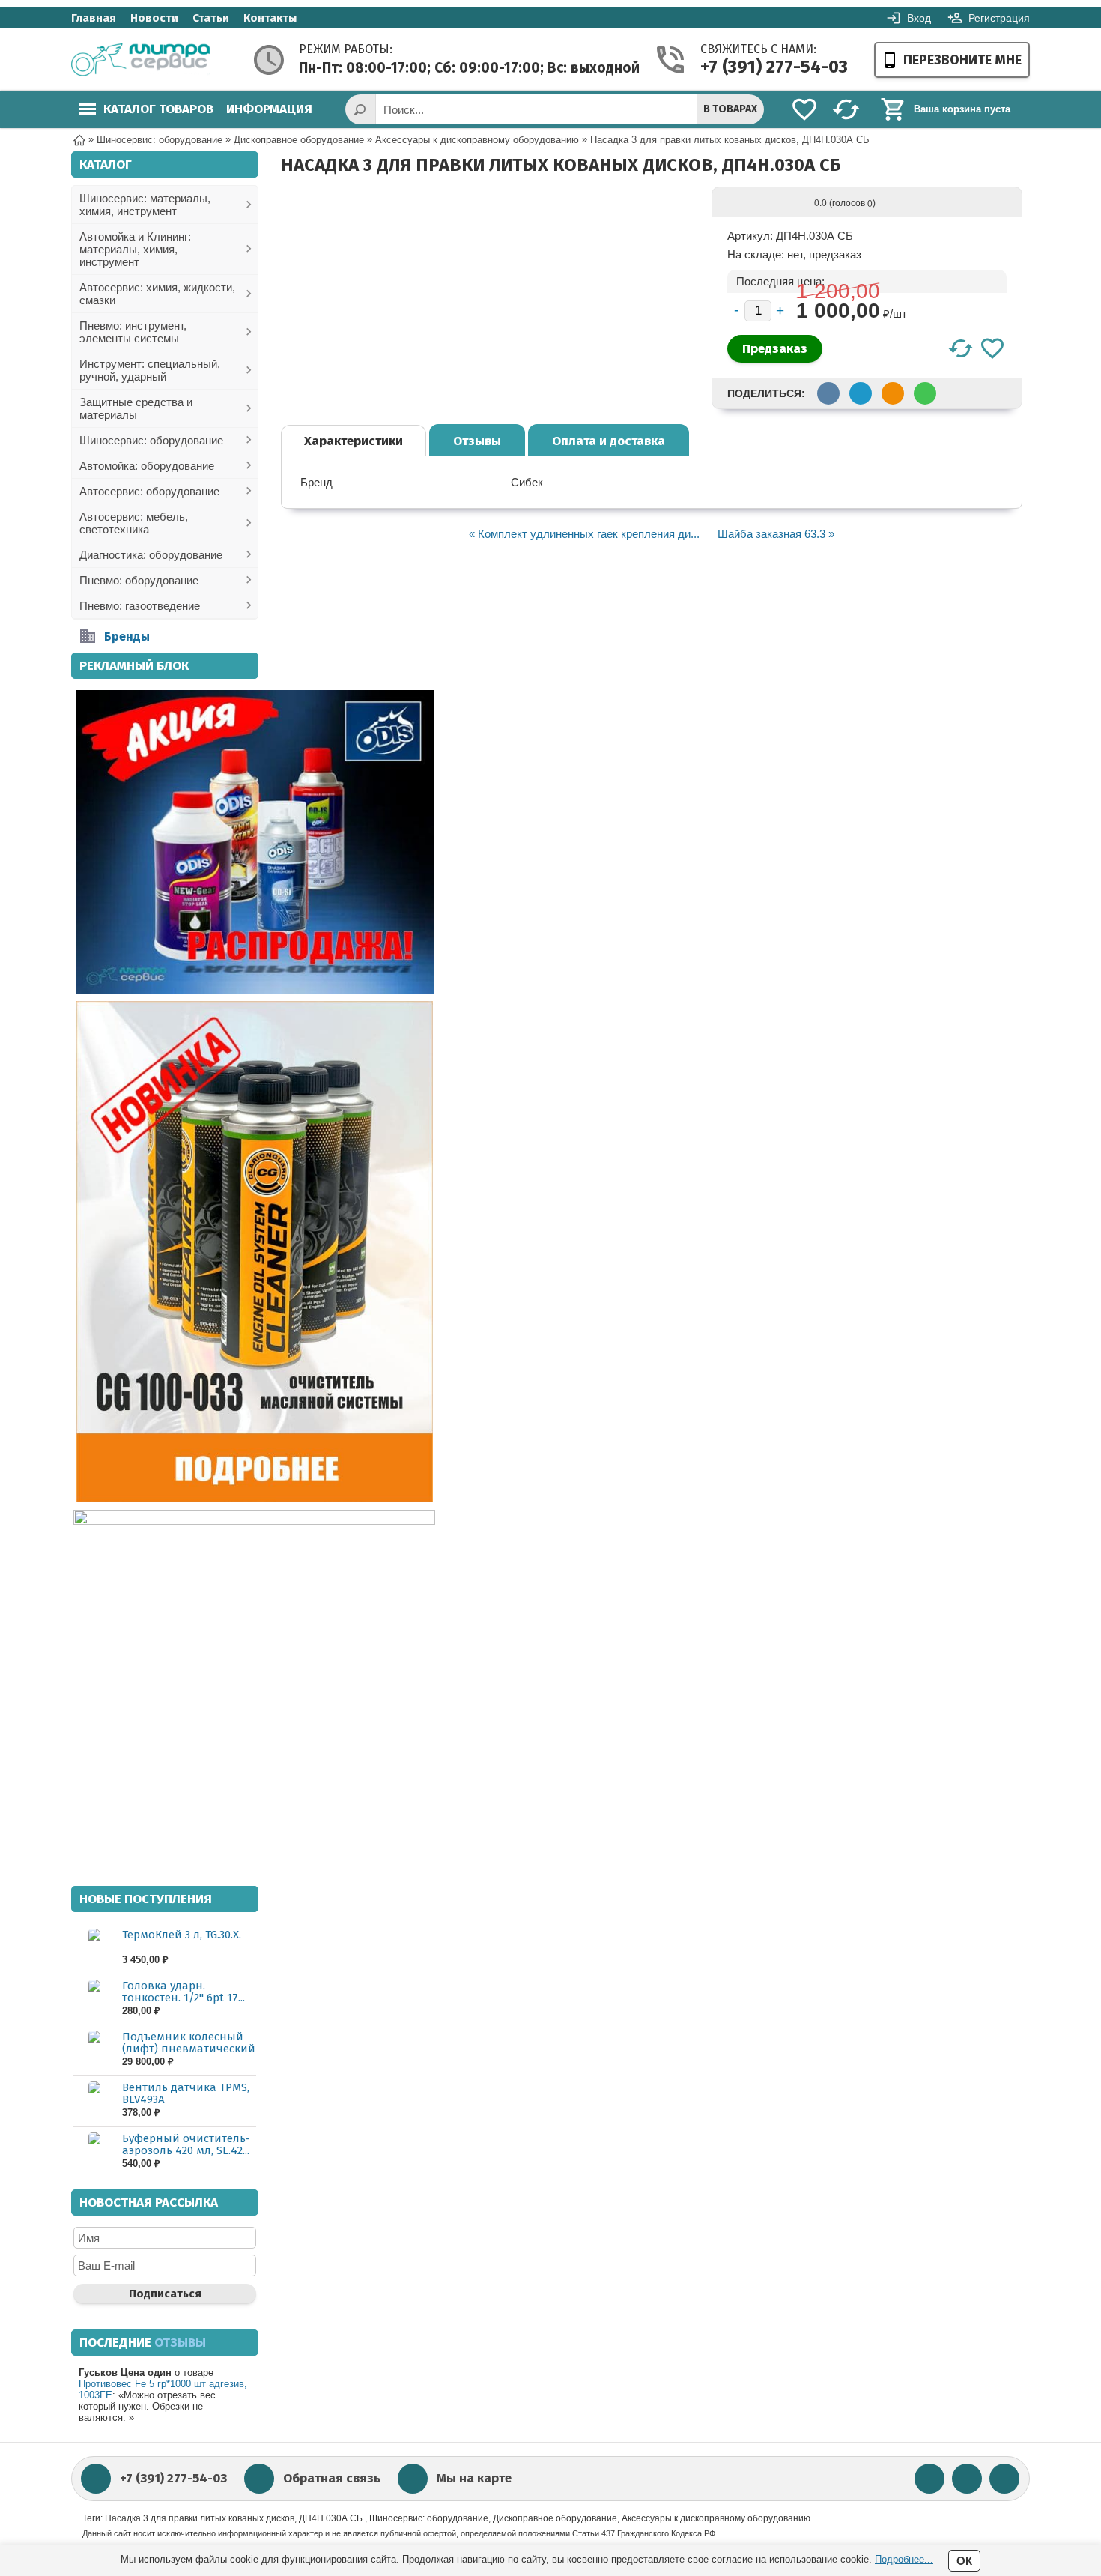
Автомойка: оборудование (147, 466)
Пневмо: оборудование (139, 580)
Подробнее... (904, 2559)
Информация (269, 109)
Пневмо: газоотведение (140, 606)
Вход (919, 18)
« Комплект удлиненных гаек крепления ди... (584, 534)
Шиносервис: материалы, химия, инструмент (145, 205)
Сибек (527, 482)
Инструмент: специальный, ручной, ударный (150, 370)
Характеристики (354, 441)
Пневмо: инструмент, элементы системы (133, 332)
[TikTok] (1004, 2479)
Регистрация (999, 18)
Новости (154, 18)
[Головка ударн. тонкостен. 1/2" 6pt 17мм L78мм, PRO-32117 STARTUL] (94, 1999)
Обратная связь (332, 2478)
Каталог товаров (158, 109)
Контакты (270, 18)
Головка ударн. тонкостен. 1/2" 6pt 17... (183, 1992)
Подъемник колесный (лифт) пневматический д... (189, 2049)
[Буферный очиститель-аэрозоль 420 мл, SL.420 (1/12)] (94, 2152)
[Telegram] (967, 2479)
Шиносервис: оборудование (151, 440)
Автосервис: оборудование (149, 491)
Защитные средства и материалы (136, 408)
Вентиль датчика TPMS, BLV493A (186, 2093)
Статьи (211, 18)
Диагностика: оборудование (151, 555)
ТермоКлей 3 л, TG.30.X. (182, 1935)
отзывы (180, 2343)
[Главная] (79, 139)
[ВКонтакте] (929, 2479)
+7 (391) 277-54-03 (759, 67)
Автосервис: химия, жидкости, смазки (157, 294)
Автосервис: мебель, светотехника (134, 523)
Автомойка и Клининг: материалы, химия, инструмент (135, 249)
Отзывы (477, 441)
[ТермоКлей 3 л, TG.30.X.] (94, 1948)
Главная (94, 18)
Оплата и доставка (609, 441)
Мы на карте (474, 2478)
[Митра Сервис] (140, 60)
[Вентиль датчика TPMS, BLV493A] (94, 2101)
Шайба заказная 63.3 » (776, 534)
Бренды (127, 637)
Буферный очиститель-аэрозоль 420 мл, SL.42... (186, 2144)
